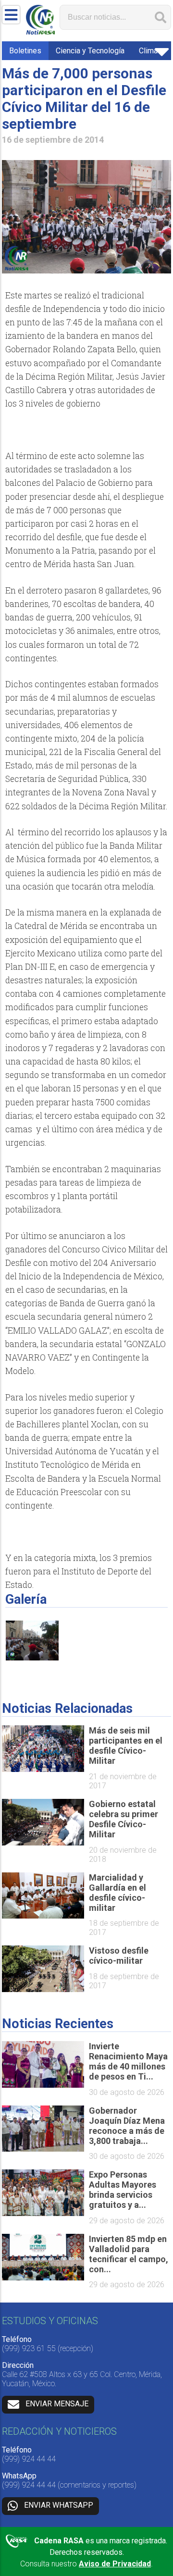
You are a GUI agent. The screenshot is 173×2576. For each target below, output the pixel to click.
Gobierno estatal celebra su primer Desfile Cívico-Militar (124, 1819)
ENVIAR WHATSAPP (59, 2505)
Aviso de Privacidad (115, 2564)
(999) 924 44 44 (29, 2459)
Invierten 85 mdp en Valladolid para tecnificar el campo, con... (129, 2254)
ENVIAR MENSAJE (57, 2404)
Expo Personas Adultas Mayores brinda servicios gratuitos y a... (123, 2190)
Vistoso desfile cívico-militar (119, 1956)
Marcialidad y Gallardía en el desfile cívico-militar (117, 1893)
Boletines (25, 51)
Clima (148, 51)
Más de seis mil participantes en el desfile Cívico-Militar (126, 1746)
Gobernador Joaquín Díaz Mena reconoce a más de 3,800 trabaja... (127, 2126)
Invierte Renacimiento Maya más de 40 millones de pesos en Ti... (128, 2061)
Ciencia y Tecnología (90, 51)
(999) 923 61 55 (29, 2348)
